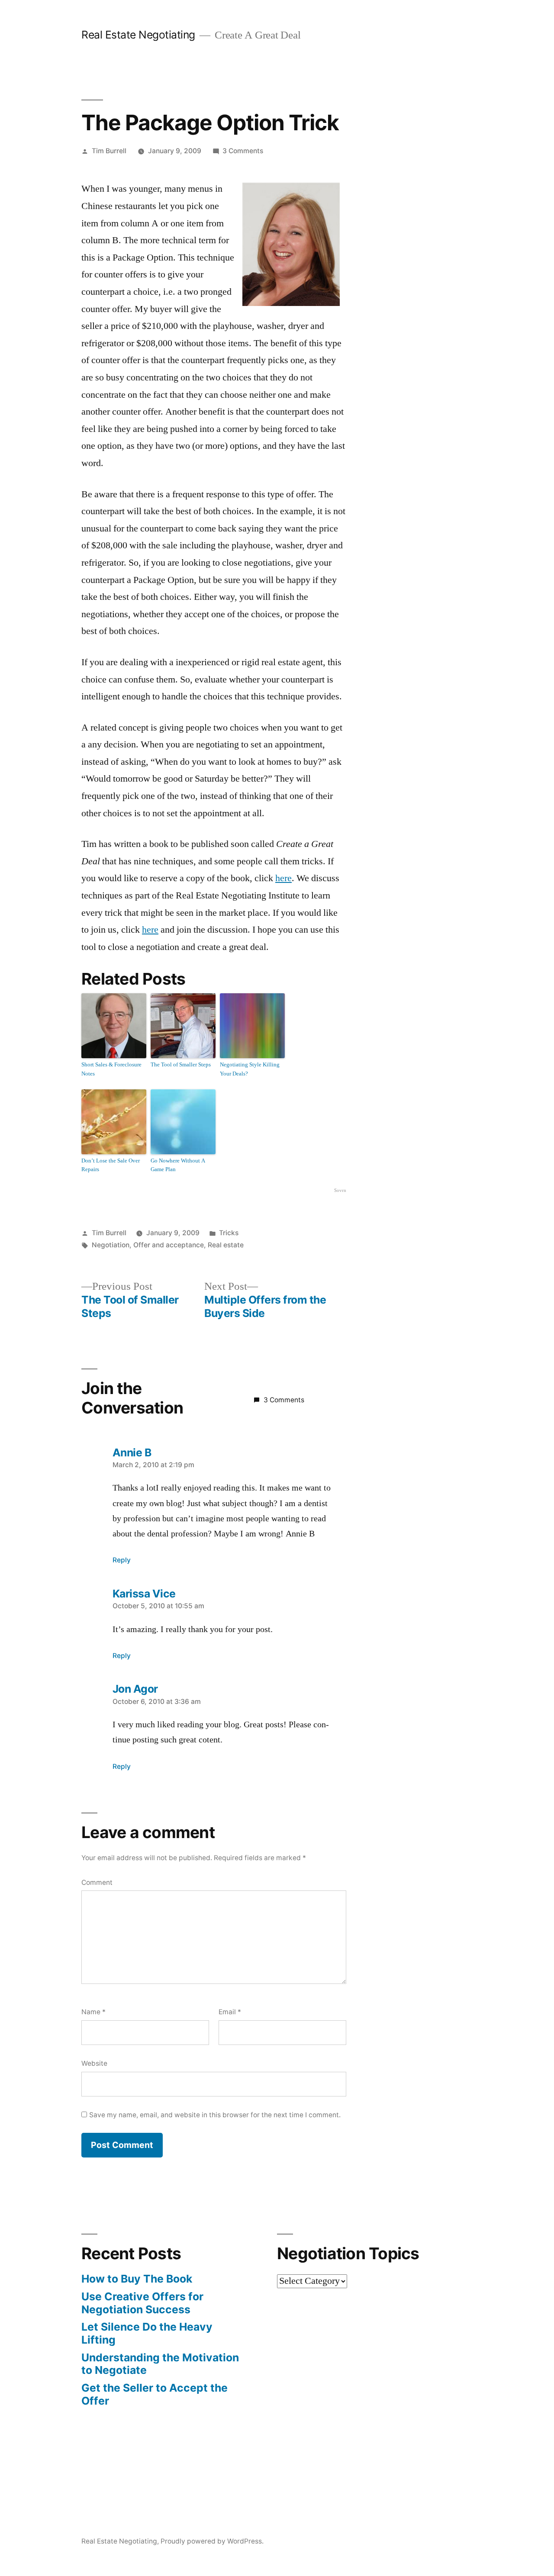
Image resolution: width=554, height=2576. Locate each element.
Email (230, 2012)
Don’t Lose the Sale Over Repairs (111, 1165)
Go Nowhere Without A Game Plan (178, 1165)
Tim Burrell (109, 151)
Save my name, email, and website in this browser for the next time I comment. (215, 2115)
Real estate (226, 1245)
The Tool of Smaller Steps (181, 1065)
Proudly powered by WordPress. (212, 2541)
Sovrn (340, 1190)
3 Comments (243, 151)
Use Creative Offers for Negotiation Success (142, 2303)
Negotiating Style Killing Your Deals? (250, 1069)
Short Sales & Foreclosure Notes (111, 1069)
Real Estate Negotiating (138, 35)
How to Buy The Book (137, 2279)
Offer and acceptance (169, 1245)
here (283, 878)
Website (94, 2063)
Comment (97, 1882)
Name (93, 2012)
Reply (122, 1560)
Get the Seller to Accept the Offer (155, 2394)
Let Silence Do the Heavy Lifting (147, 2333)
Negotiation (111, 1245)
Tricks (229, 1233)
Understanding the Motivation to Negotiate (160, 2364)
